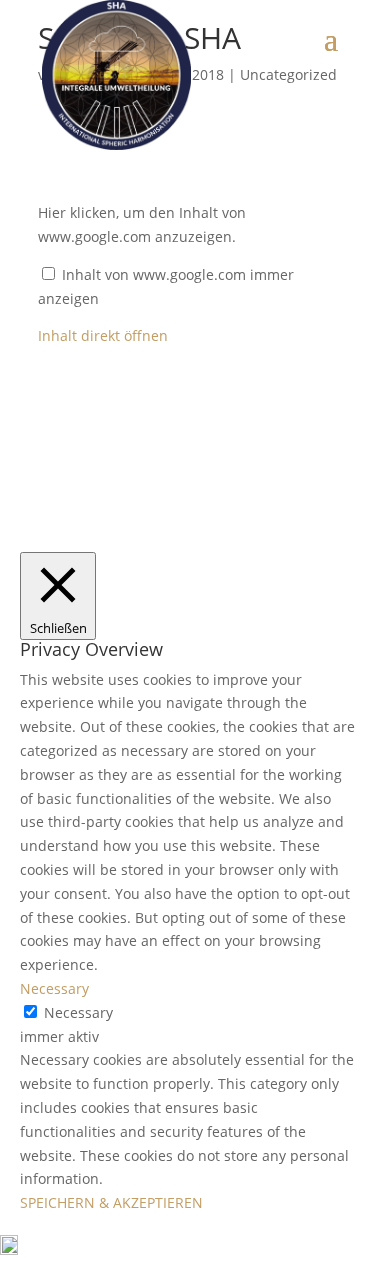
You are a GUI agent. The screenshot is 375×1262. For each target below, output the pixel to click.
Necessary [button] (54, 988)
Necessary (78, 1012)
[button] (187, 1248)
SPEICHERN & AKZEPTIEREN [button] (111, 1202)
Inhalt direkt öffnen (103, 335)
